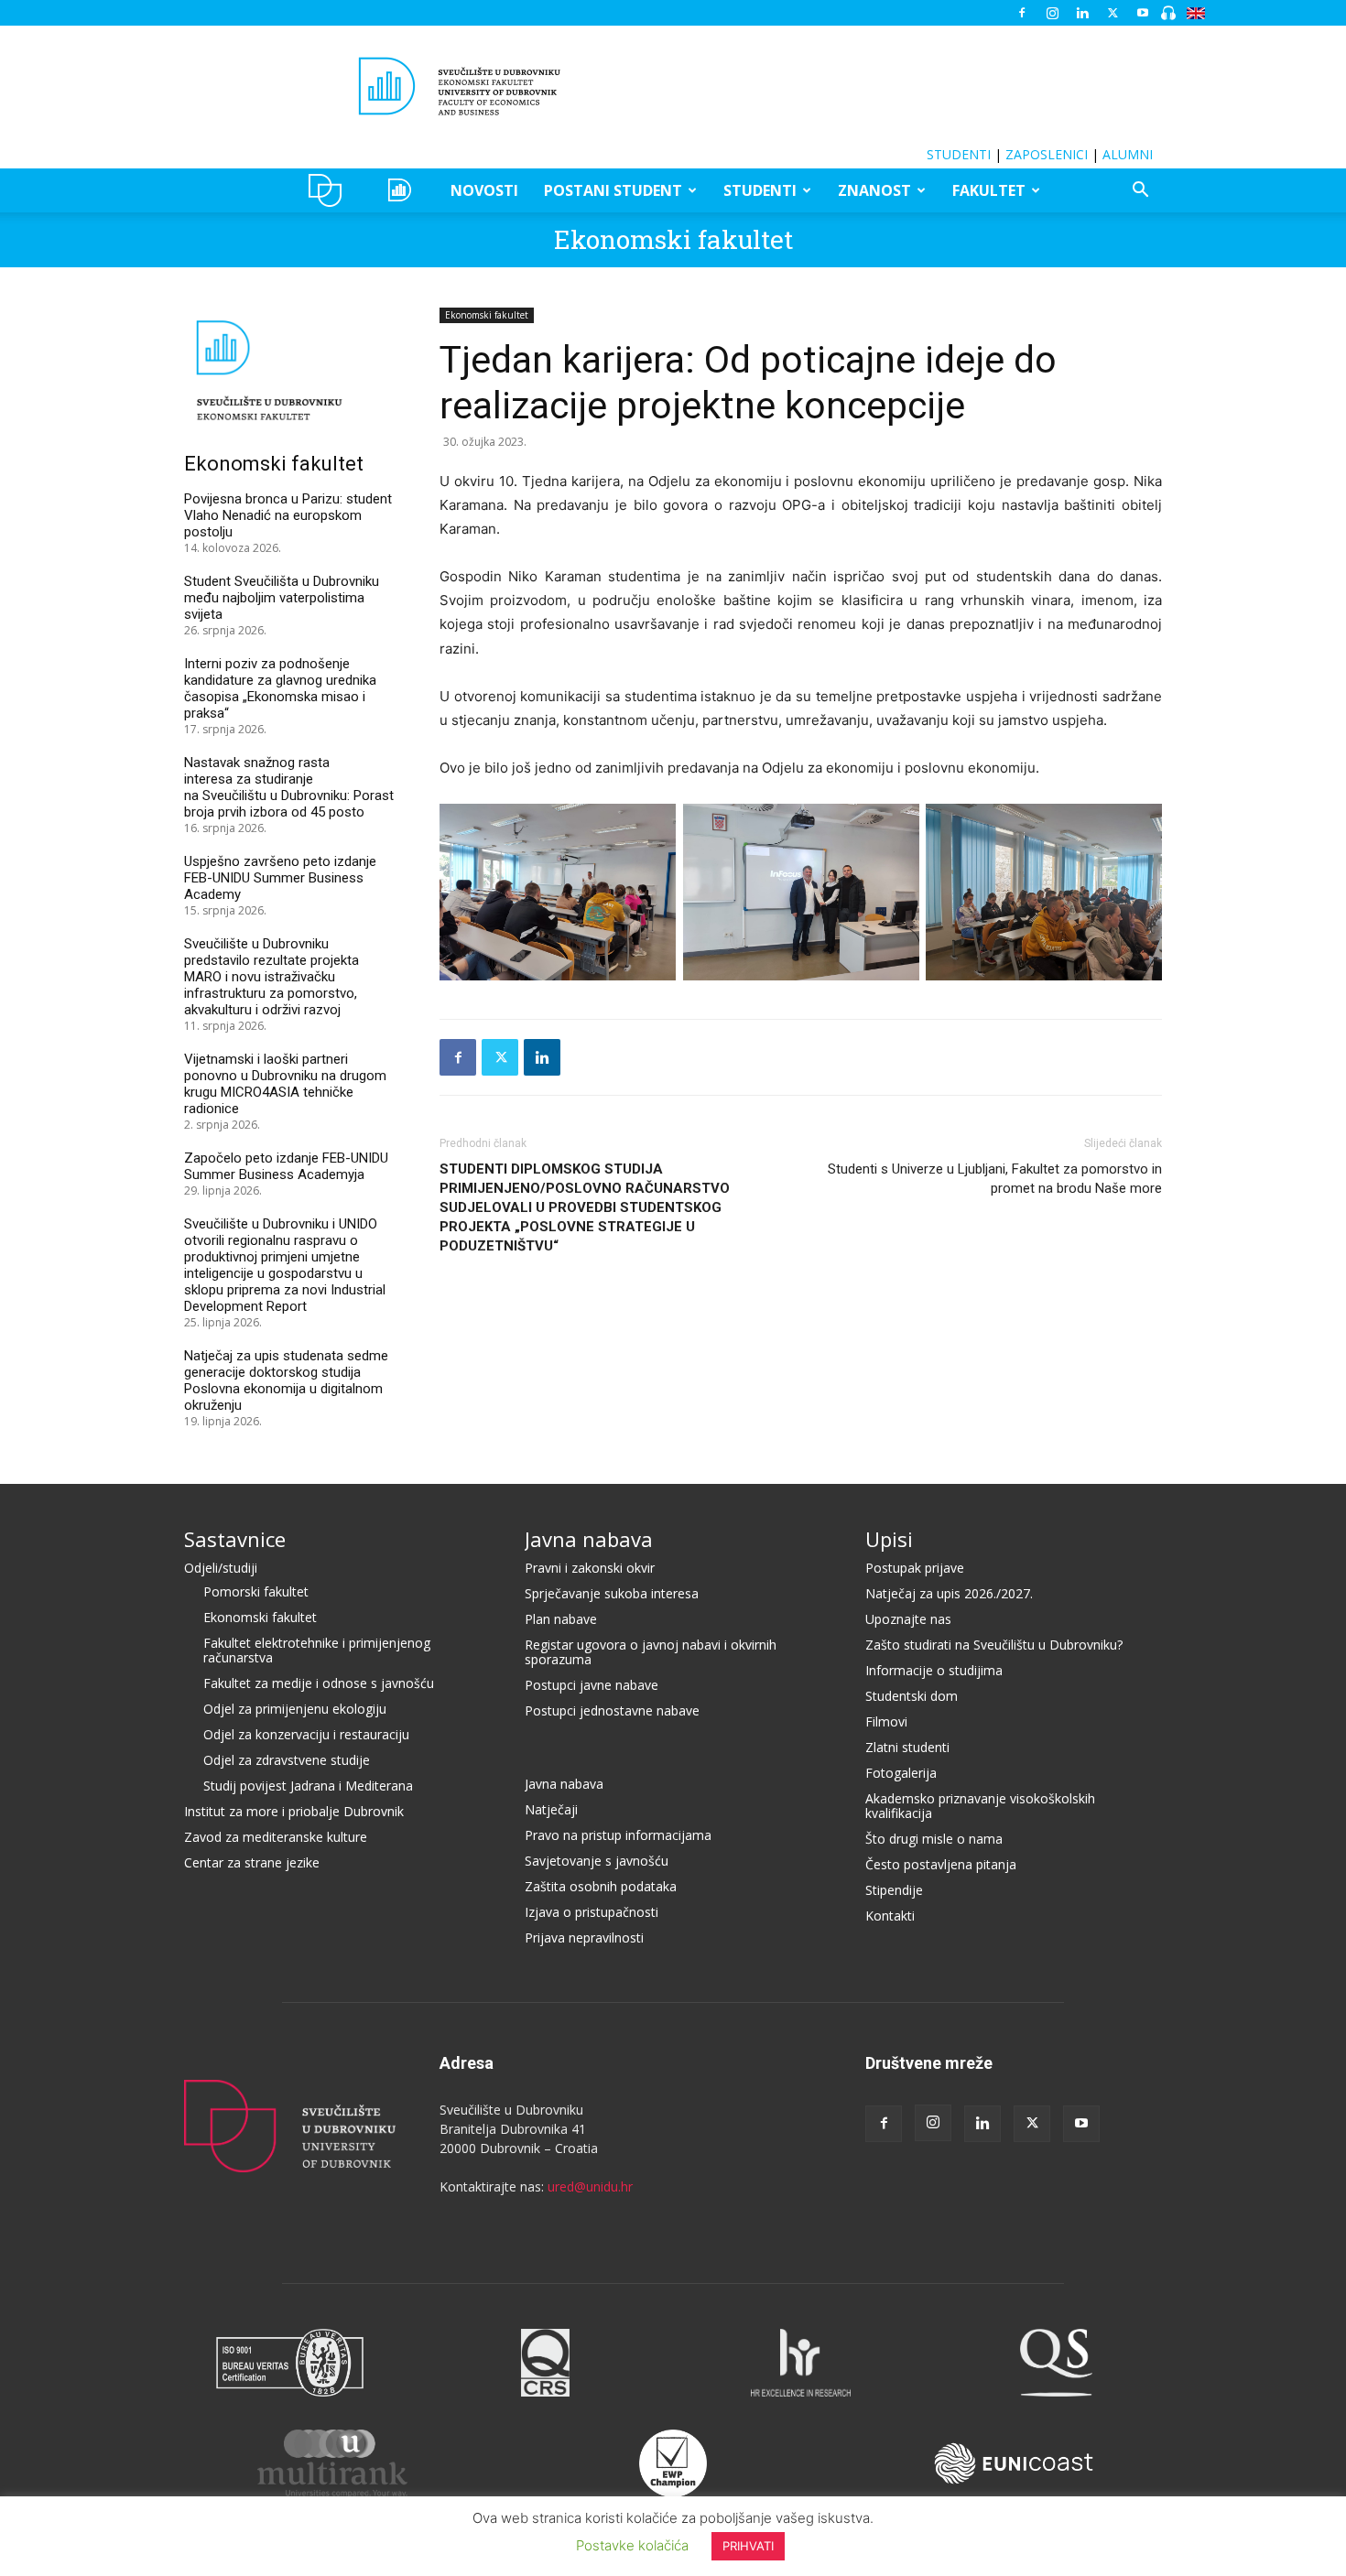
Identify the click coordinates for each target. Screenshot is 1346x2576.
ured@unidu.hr (590, 2186)
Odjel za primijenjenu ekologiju (295, 1709)
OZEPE (402, 190)
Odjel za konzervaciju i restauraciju (306, 1734)
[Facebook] (1022, 13)
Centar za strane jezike (252, 1862)
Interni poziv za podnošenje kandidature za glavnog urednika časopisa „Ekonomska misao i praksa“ (280, 688)
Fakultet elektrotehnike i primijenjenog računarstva (317, 1650)
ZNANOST (874, 190)
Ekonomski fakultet (673, 239)
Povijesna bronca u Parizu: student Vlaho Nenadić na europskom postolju (288, 515)
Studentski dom (912, 1696)
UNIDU (330, 190)
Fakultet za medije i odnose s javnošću (319, 1683)
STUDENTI (959, 154)
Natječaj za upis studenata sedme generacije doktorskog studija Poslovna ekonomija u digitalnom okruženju (286, 1380)
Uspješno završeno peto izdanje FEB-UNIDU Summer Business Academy (280, 878)
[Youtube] (1143, 13)
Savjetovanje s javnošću (597, 1861)
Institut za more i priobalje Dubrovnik (294, 1811)
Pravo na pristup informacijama (618, 1835)
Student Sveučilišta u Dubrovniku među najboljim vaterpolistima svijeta (282, 598)
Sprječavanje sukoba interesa (612, 1593)
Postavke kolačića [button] (632, 2545)
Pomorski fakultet (256, 1591)
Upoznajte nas (908, 1619)
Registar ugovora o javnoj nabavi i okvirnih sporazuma (651, 1652)
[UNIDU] (673, 86)
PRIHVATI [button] (748, 2546)
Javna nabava (589, 1539)
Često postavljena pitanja (941, 1864)
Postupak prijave (915, 1568)
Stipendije (894, 1890)
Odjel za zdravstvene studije (287, 1760)
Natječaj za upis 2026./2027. (949, 1593)
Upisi (889, 1539)
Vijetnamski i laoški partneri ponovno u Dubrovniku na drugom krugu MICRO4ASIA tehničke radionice (285, 1084)
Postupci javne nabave (592, 1685)
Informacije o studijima (934, 1670)
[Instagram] (1052, 13)
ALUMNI (1128, 154)
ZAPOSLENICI (1047, 154)
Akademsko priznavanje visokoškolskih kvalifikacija (980, 1806)
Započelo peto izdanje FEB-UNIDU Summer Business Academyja (286, 1166)
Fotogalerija (901, 1773)
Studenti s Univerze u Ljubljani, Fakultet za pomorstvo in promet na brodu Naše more (995, 1179)
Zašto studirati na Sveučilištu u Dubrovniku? (994, 1645)
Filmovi (886, 1721)
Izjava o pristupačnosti (592, 1912)
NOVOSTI (484, 190)
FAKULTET (989, 190)
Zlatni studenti (907, 1747)
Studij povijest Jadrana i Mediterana (308, 1786)
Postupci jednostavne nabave (612, 1710)
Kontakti (890, 1916)
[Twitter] (1113, 13)
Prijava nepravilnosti (584, 1937)
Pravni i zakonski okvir (590, 1568)
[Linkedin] (1082, 13)
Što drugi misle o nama (934, 1839)
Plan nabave (561, 1619)
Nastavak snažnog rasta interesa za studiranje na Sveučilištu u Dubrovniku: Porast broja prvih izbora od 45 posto (289, 787)
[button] (1140, 192)
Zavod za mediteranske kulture (276, 1837)
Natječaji (551, 1809)
